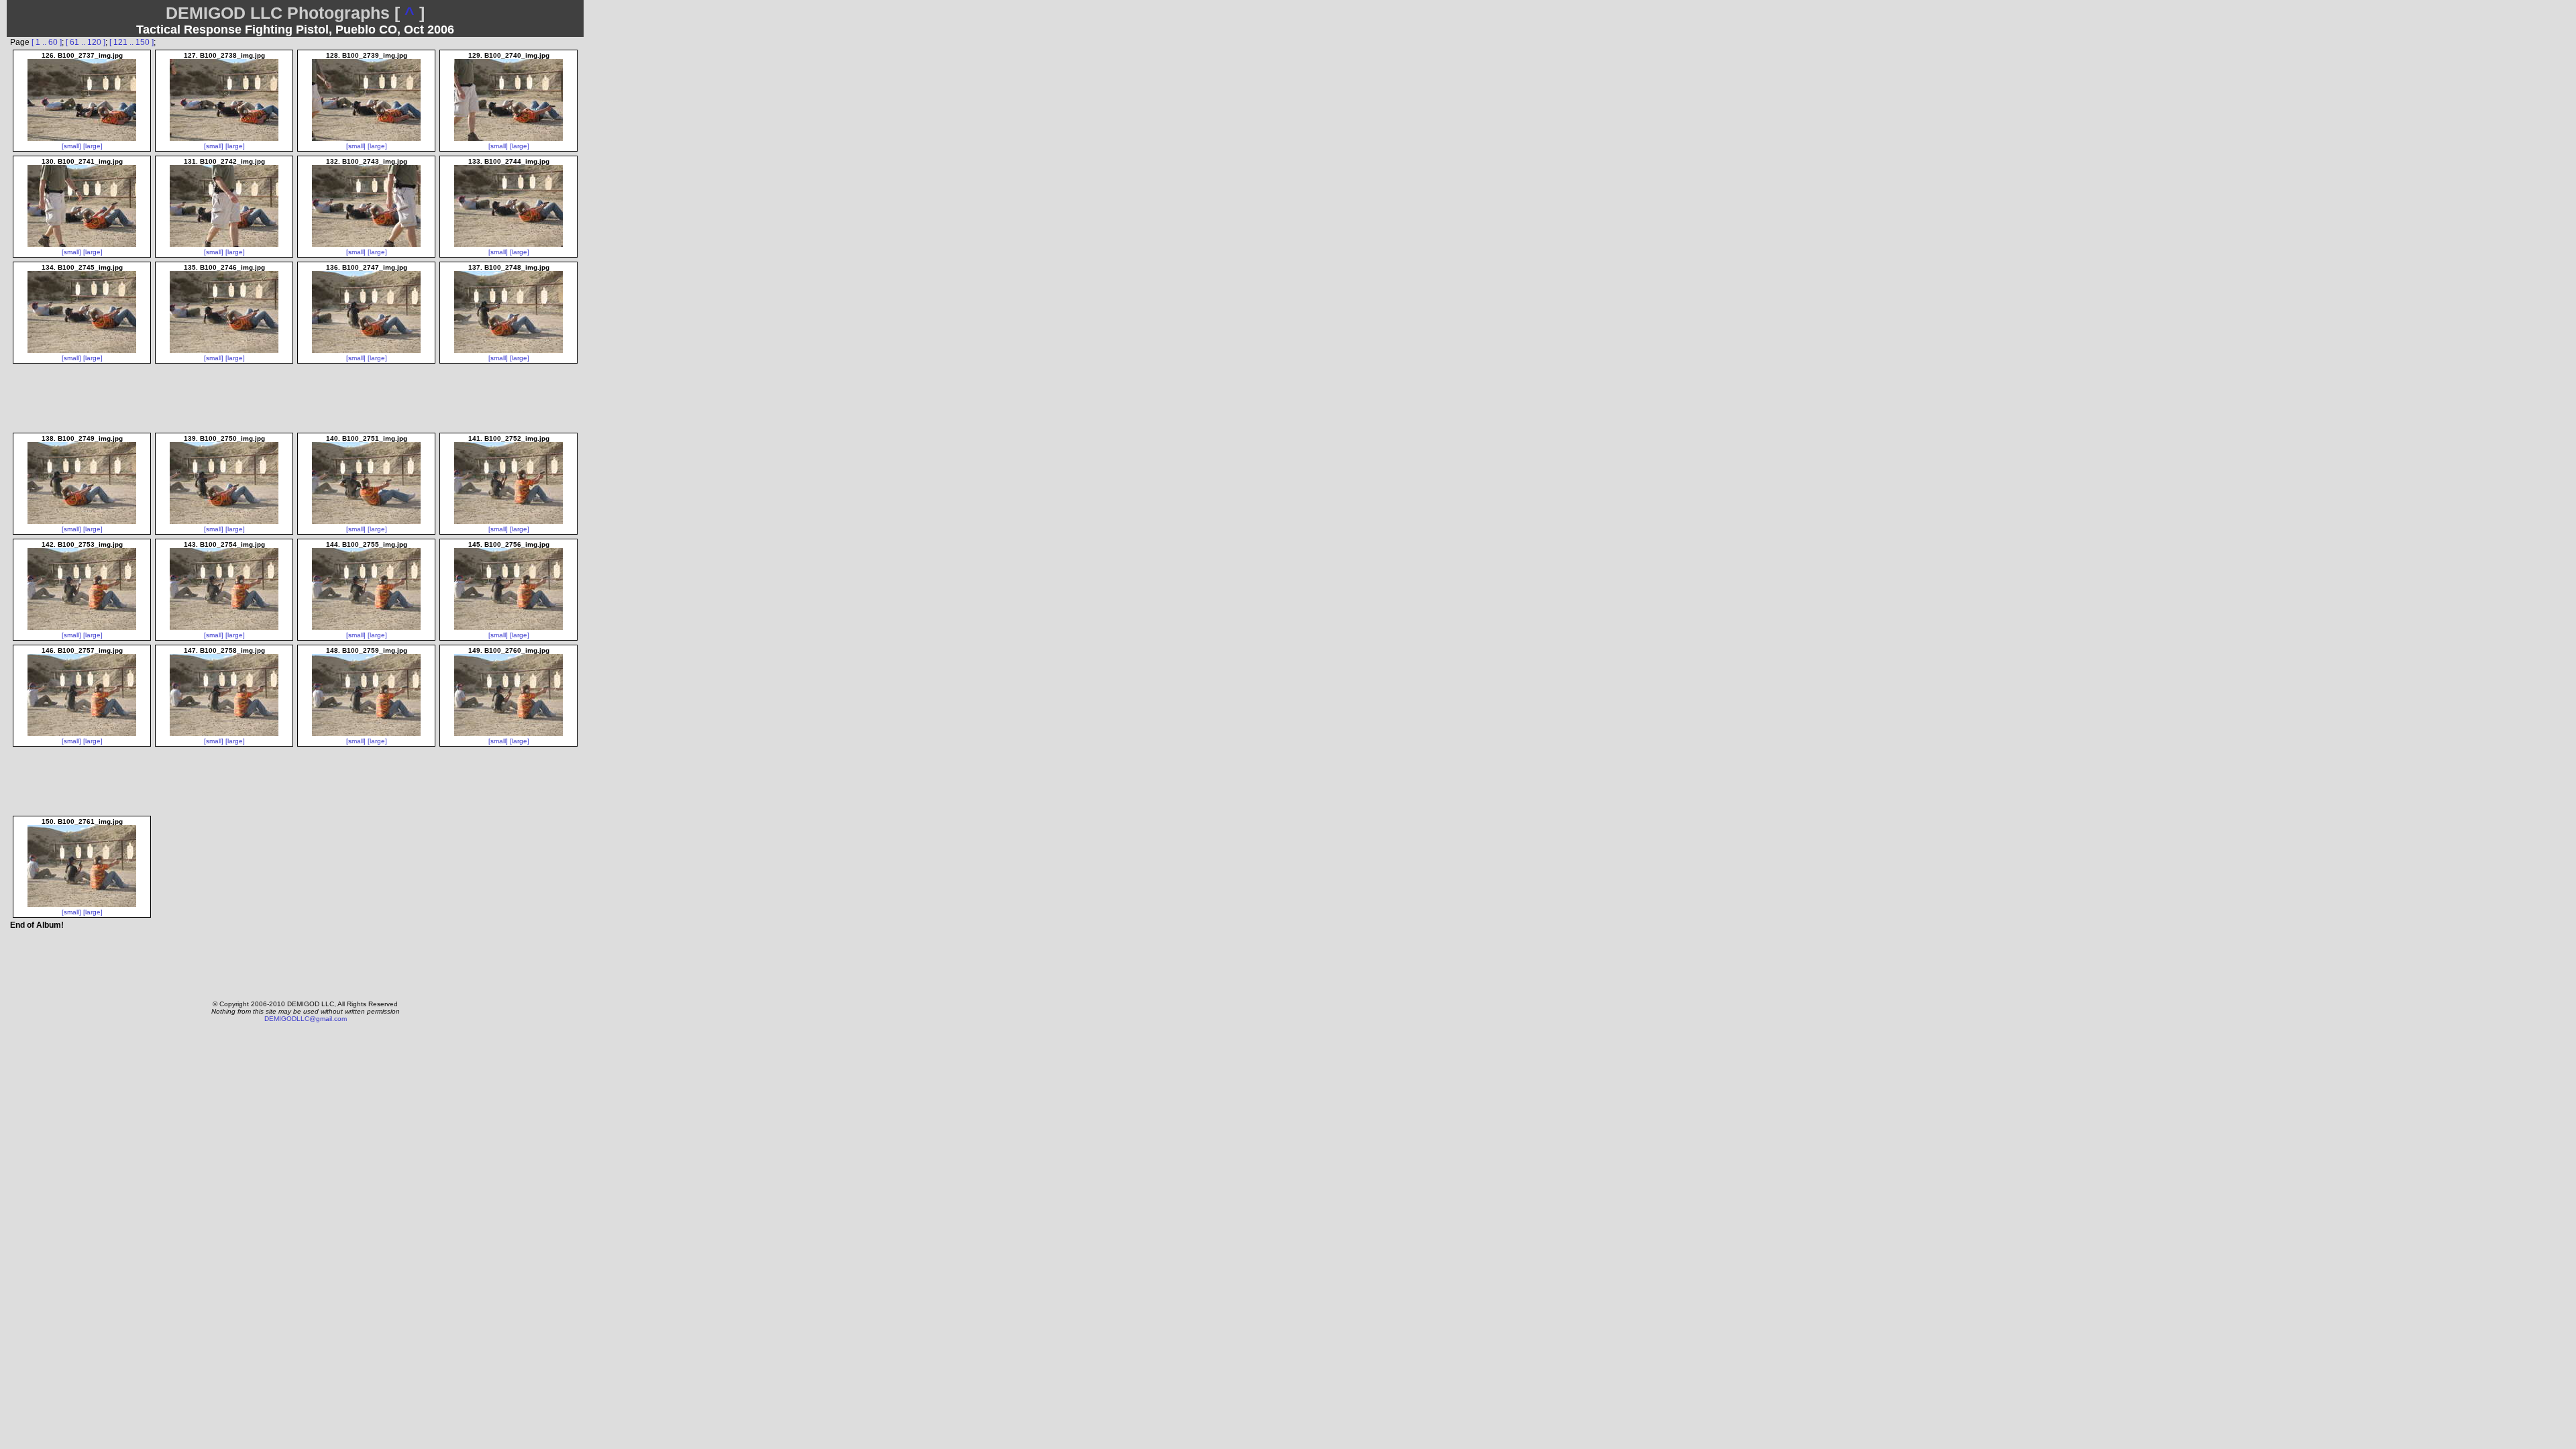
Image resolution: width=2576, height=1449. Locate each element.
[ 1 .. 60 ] (47, 42)
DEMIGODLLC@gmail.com (306, 1019)
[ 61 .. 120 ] (86, 42)
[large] (93, 146)
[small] (71, 146)
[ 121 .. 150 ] (131, 42)
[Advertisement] (296, 961)
